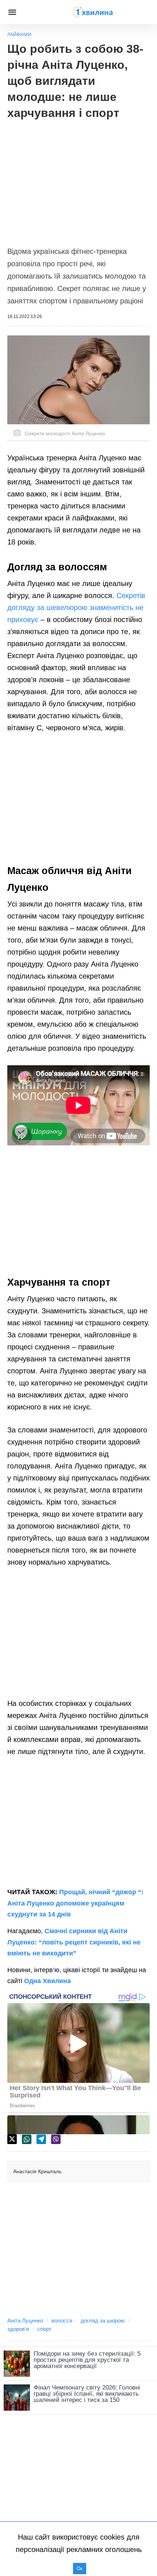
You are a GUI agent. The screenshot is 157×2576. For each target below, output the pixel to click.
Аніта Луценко (25, 2321)
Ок (80, 2569)
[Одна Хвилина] (93, 12)
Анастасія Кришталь (37, 2171)
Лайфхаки (19, 35)
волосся (62, 2321)
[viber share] (56, 2139)
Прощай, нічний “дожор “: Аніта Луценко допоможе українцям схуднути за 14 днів (75, 1903)
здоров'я (18, 2329)
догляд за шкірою (103, 2321)
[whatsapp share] (27, 2139)
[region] (78, 179)
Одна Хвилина (47, 1981)
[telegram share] (41, 2139)
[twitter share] (12, 2139)
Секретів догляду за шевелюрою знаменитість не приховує (76, 607)
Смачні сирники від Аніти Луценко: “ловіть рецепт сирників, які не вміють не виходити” (74, 1942)
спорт (44, 2329)
